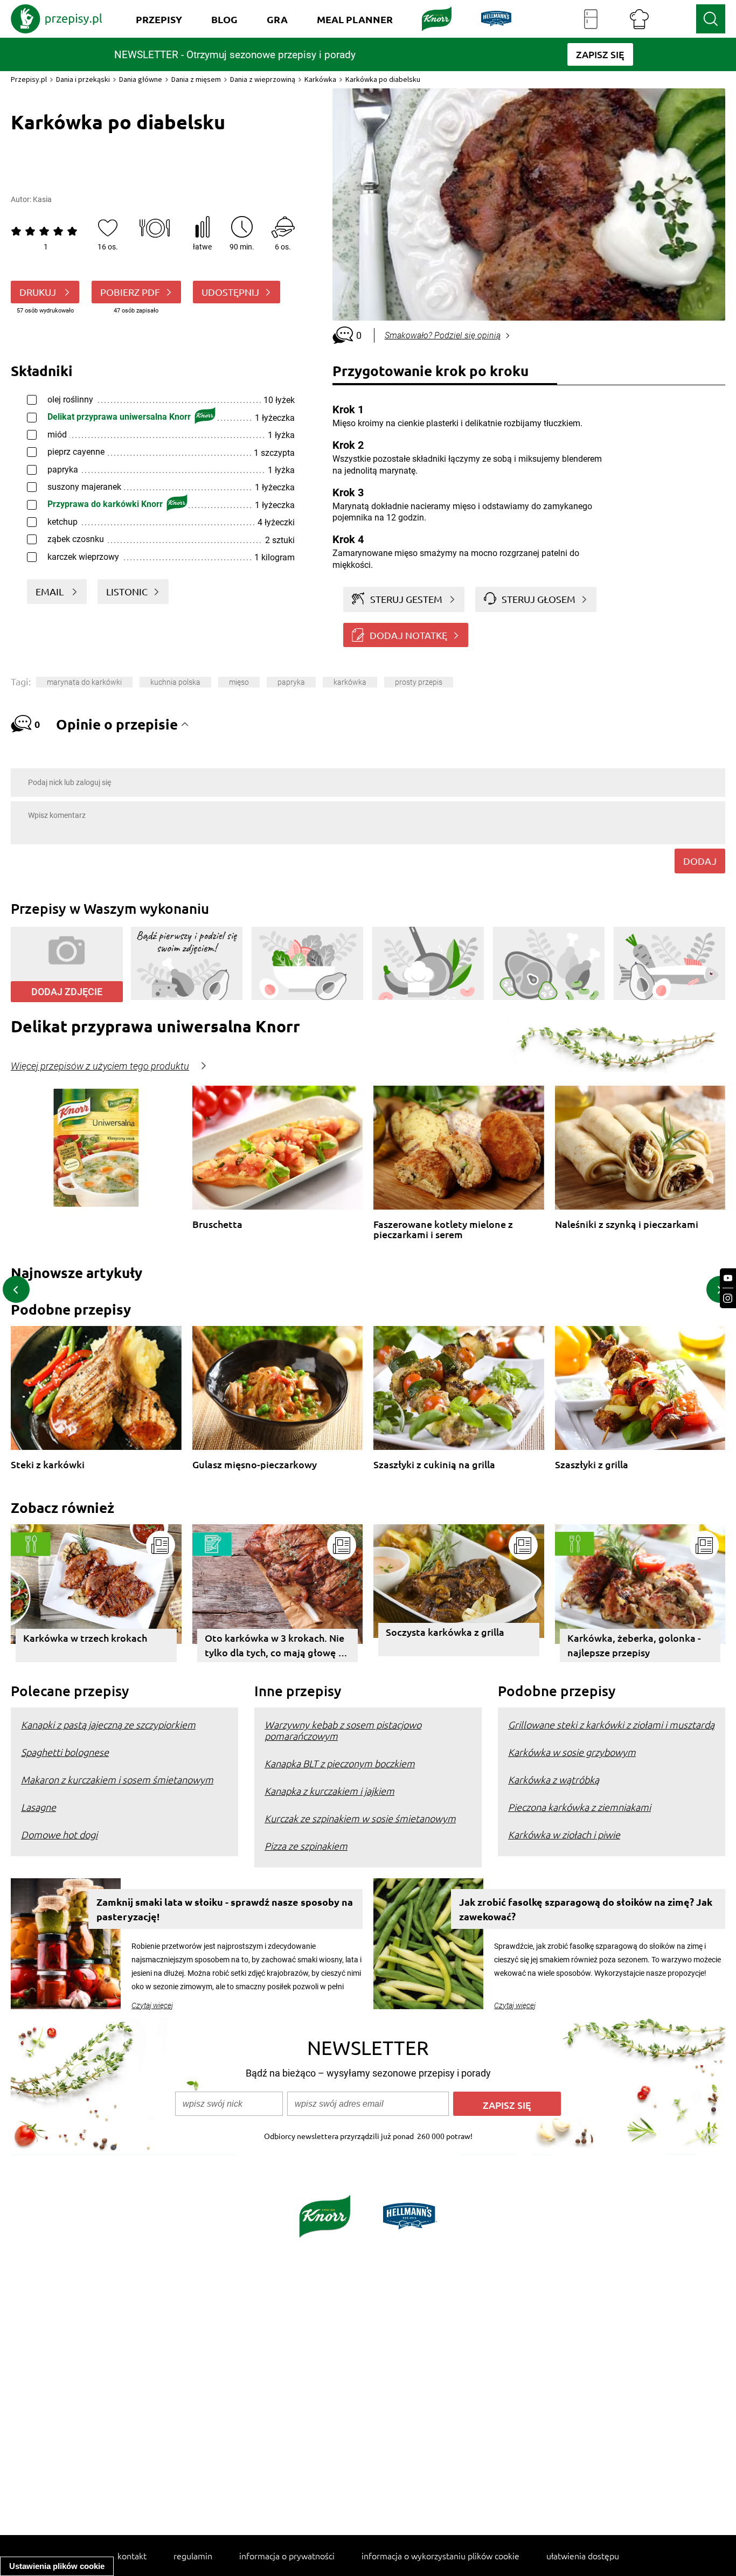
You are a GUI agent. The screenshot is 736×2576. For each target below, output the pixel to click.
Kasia (42, 199)
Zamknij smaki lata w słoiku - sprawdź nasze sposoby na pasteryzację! (225, 1909)
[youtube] (728, 1278)
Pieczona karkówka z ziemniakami (579, 1807)
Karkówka (320, 79)
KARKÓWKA (350, 682)
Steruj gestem (406, 599)
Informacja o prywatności (287, 2556)
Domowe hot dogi (59, 1834)
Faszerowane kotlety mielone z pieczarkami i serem (443, 1229)
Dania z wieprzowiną (263, 79)
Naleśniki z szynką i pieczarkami (627, 1224)
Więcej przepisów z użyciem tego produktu (100, 1066)
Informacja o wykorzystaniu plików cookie (440, 2556)
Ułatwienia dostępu (583, 2556)
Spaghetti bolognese (65, 1752)
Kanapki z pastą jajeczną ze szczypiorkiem (108, 1724)
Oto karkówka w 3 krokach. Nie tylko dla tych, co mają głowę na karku (277, 1647)
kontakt (132, 2556)
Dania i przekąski (83, 79)
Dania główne (141, 79)
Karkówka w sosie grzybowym (572, 1752)
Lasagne (39, 1807)
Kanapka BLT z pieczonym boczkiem (340, 1763)
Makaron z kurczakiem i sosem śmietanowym (117, 1779)
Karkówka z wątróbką (554, 1779)
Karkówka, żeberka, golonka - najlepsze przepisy (634, 1645)
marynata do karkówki (84, 682)
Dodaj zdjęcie (67, 992)
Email (51, 591)
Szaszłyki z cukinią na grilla (434, 1465)
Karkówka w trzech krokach (85, 1638)
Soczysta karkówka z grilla (445, 1632)
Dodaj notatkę (408, 635)
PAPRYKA (291, 682)
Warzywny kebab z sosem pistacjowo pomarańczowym (343, 1730)
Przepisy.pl (29, 79)
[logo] (57, 19)
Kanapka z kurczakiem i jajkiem (329, 1791)
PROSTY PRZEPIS (419, 682)
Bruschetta (217, 1224)
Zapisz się (507, 2105)
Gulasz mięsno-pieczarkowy (255, 1465)
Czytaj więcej (152, 2005)
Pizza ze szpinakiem (306, 1846)
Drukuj (39, 292)
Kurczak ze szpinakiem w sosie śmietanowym (360, 1818)
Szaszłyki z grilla (592, 1465)
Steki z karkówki (48, 1465)
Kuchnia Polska (175, 682)
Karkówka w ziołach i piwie (564, 1834)
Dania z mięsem (196, 79)
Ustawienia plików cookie (57, 2566)
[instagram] (728, 1298)
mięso (239, 682)
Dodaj (700, 861)
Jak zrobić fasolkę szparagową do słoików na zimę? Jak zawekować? (586, 1909)
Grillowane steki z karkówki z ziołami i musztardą (611, 1724)
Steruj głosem (539, 599)
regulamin (193, 2556)
